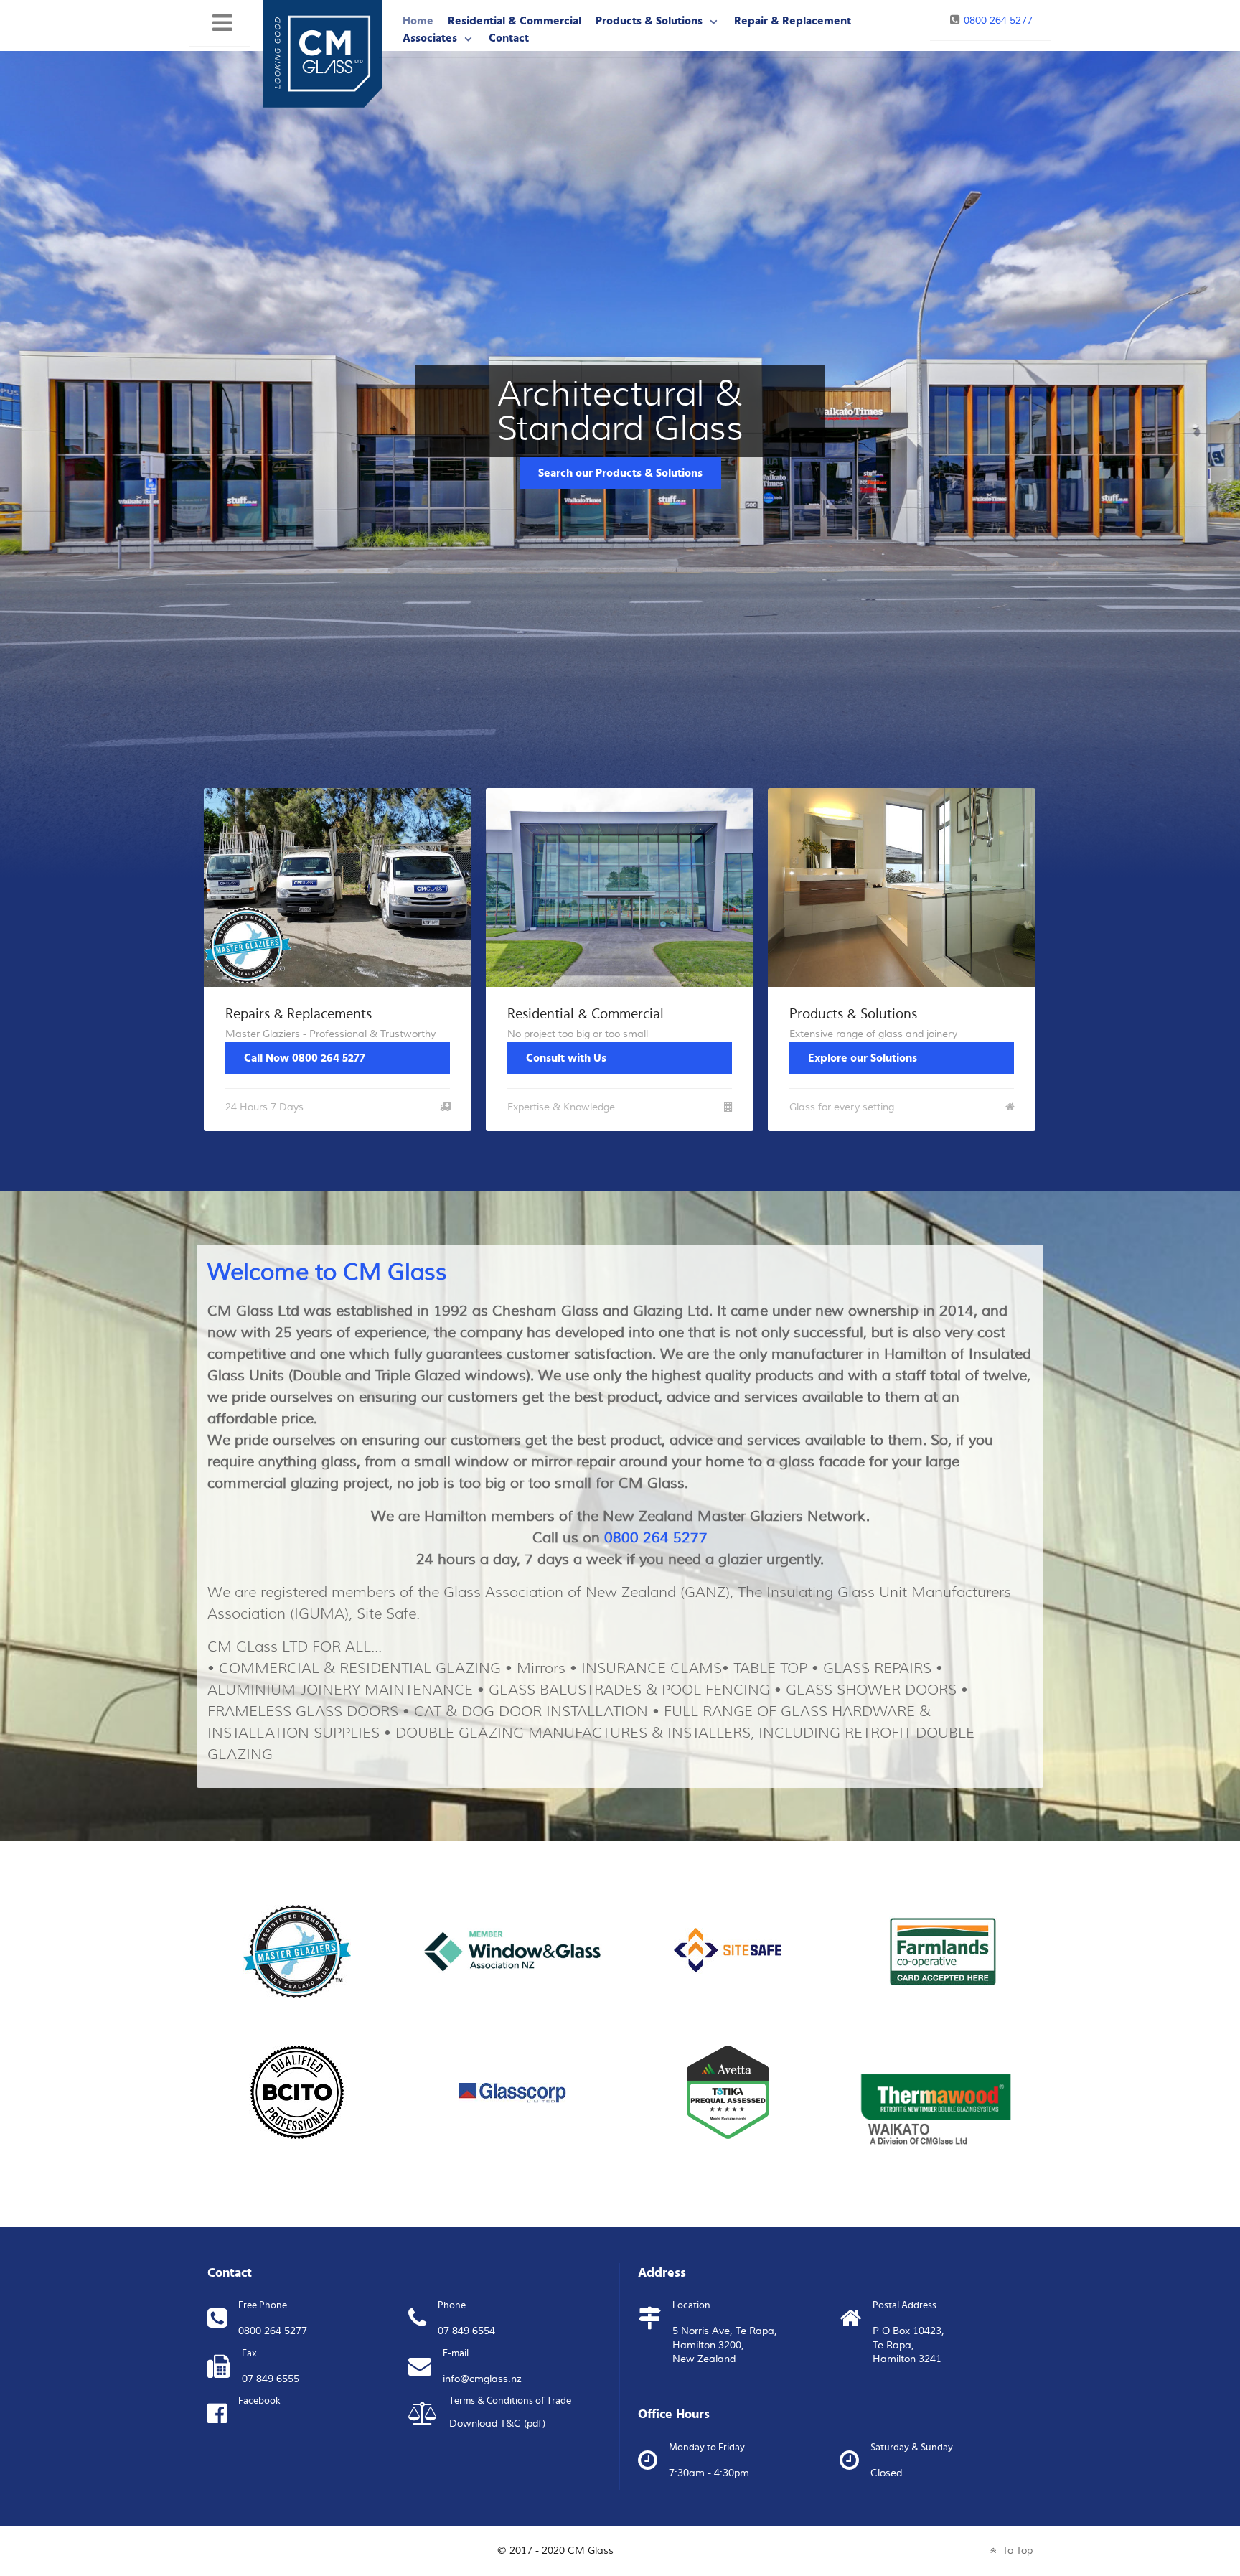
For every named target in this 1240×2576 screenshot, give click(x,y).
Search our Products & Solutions (620, 473)
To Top (1016, 2551)
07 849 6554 (466, 2331)
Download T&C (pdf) (497, 2424)
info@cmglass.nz (482, 2379)
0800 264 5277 (998, 20)
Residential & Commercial (586, 1014)
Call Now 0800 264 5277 (305, 1058)
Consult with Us (566, 1058)
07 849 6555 (271, 2379)
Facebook (259, 2401)
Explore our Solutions (863, 1058)
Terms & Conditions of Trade (510, 2401)
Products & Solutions (853, 1014)
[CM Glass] (323, 53)
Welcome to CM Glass (327, 1272)
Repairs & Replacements (299, 1014)
